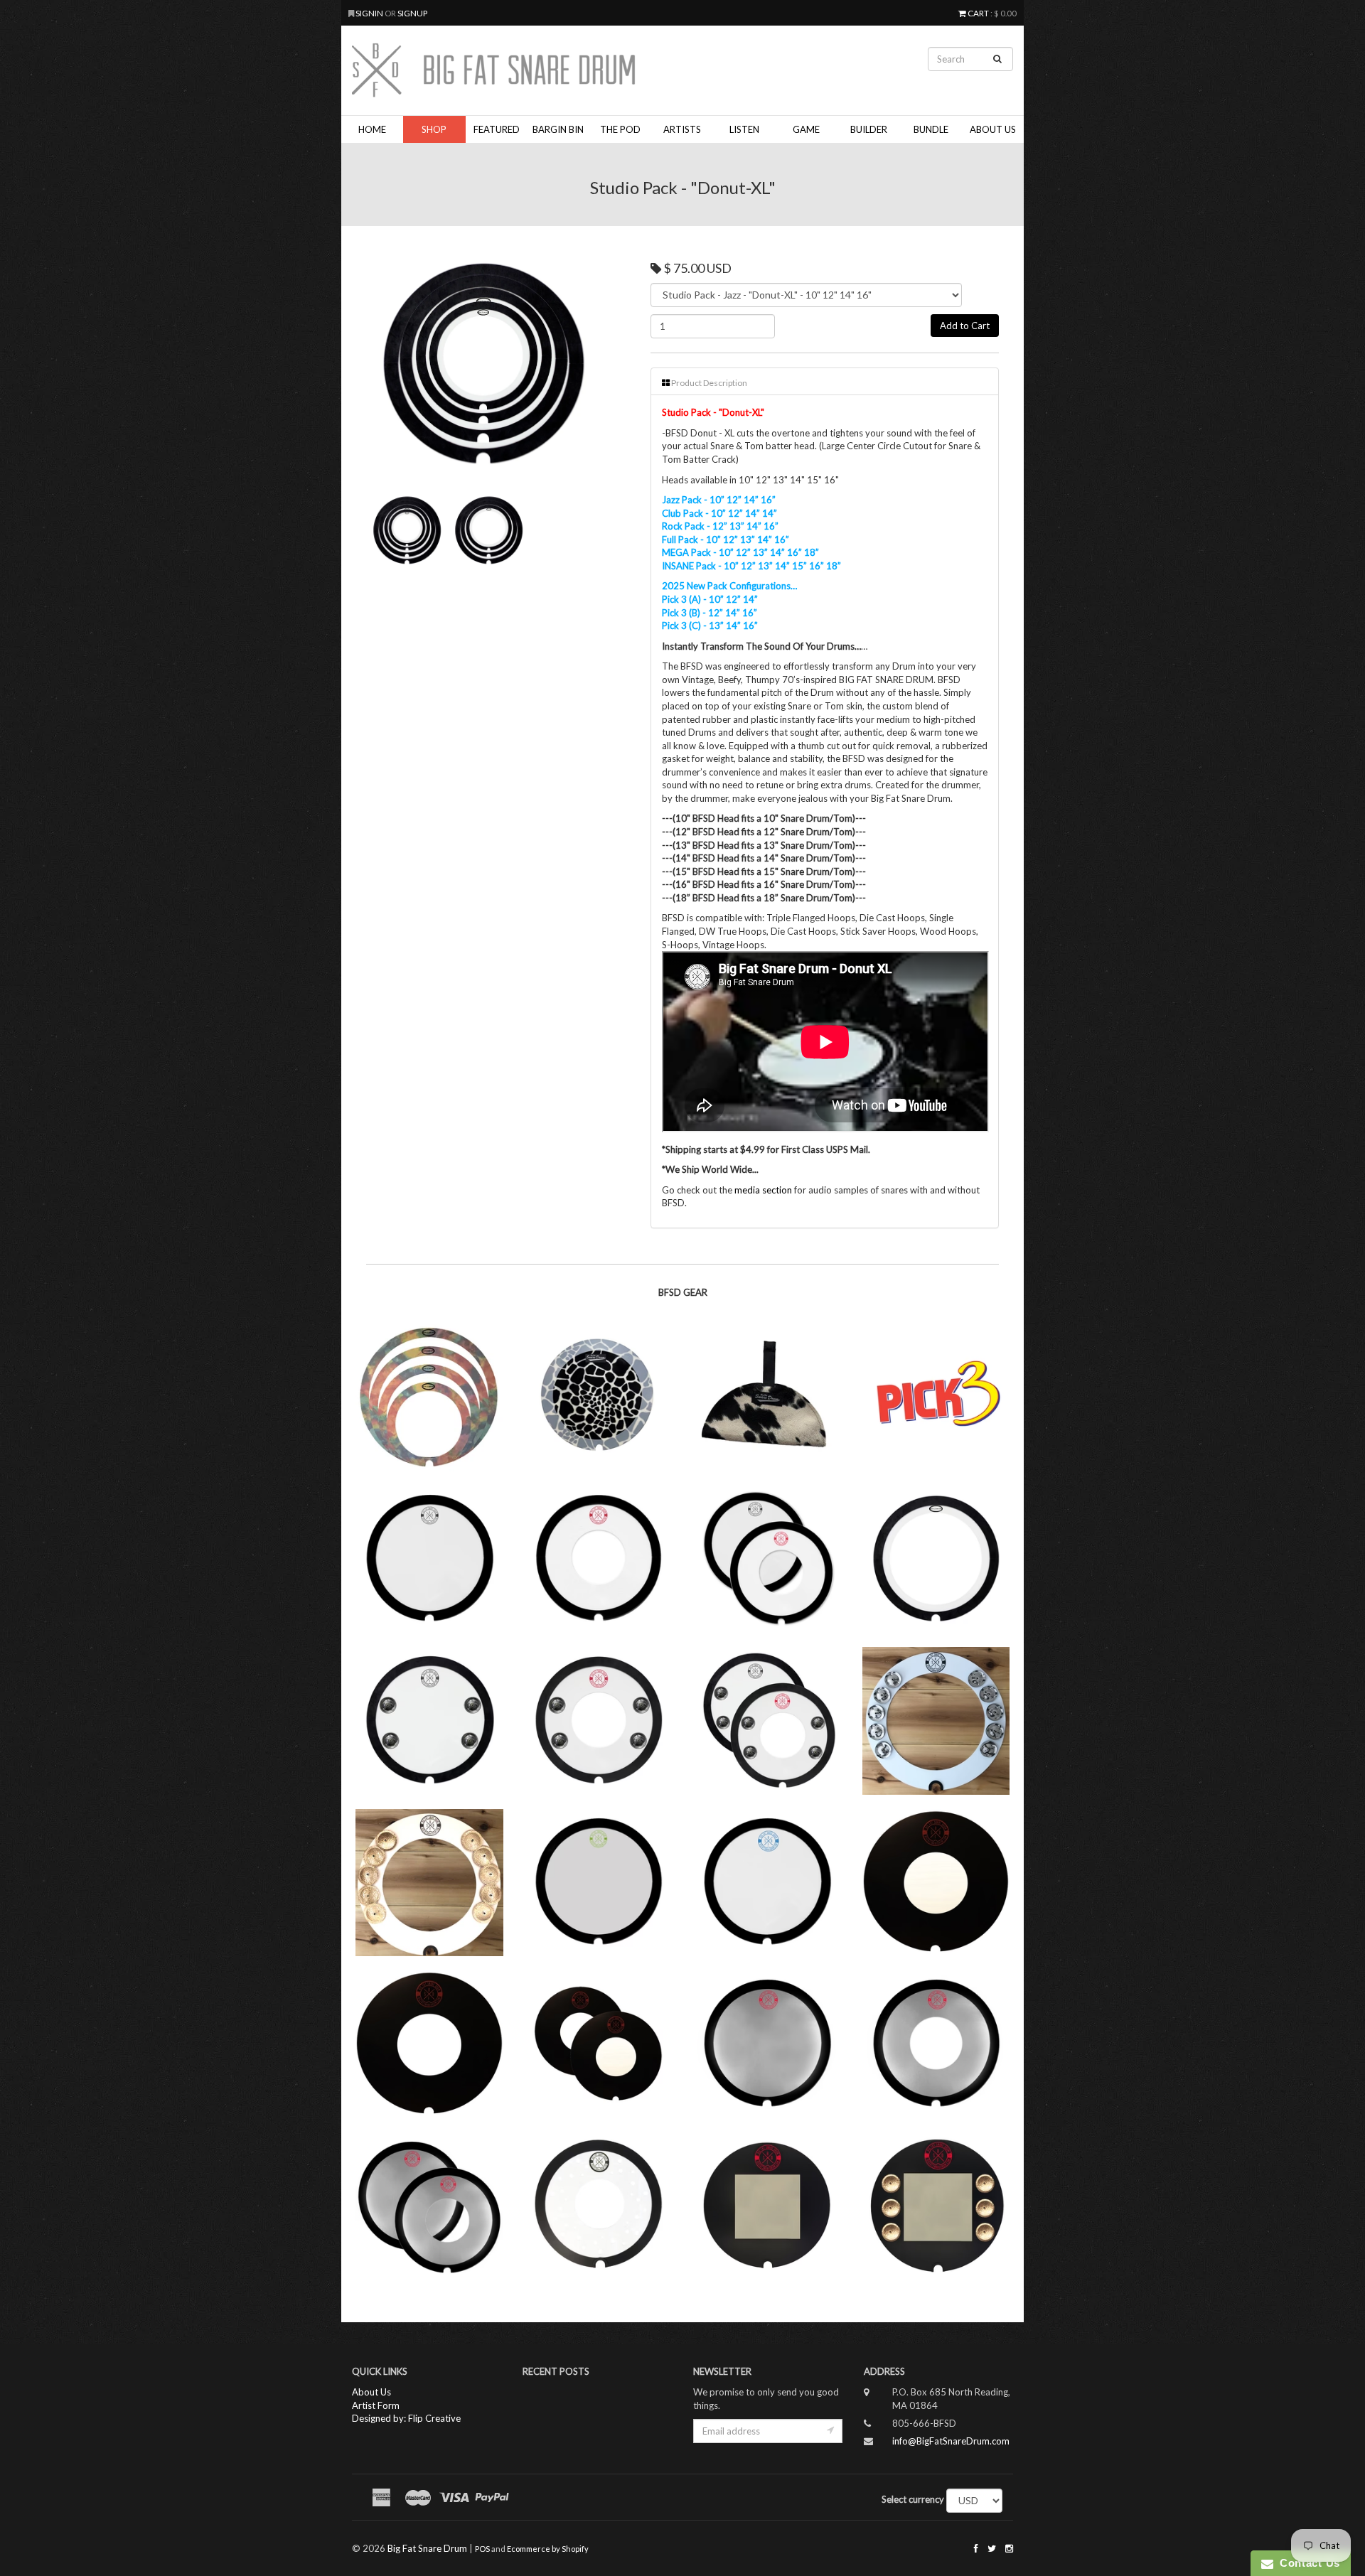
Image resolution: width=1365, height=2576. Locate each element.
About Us (993, 129)
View (428, 1442)
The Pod (620, 129)
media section (763, 1190)
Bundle (931, 129)
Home (372, 129)
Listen (744, 129)
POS (482, 2549)
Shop (434, 129)
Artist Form (376, 2405)
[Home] (569, 70)
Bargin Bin (558, 129)
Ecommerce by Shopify (548, 2549)
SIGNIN (370, 13)
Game (806, 129)
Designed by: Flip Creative (406, 2418)
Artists (682, 129)
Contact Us (1307, 2563)
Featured (497, 129)
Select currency (913, 2499)
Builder (869, 129)
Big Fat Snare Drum (427, 2548)
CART (978, 13)
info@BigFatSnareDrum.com (951, 2441)
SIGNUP (412, 13)
